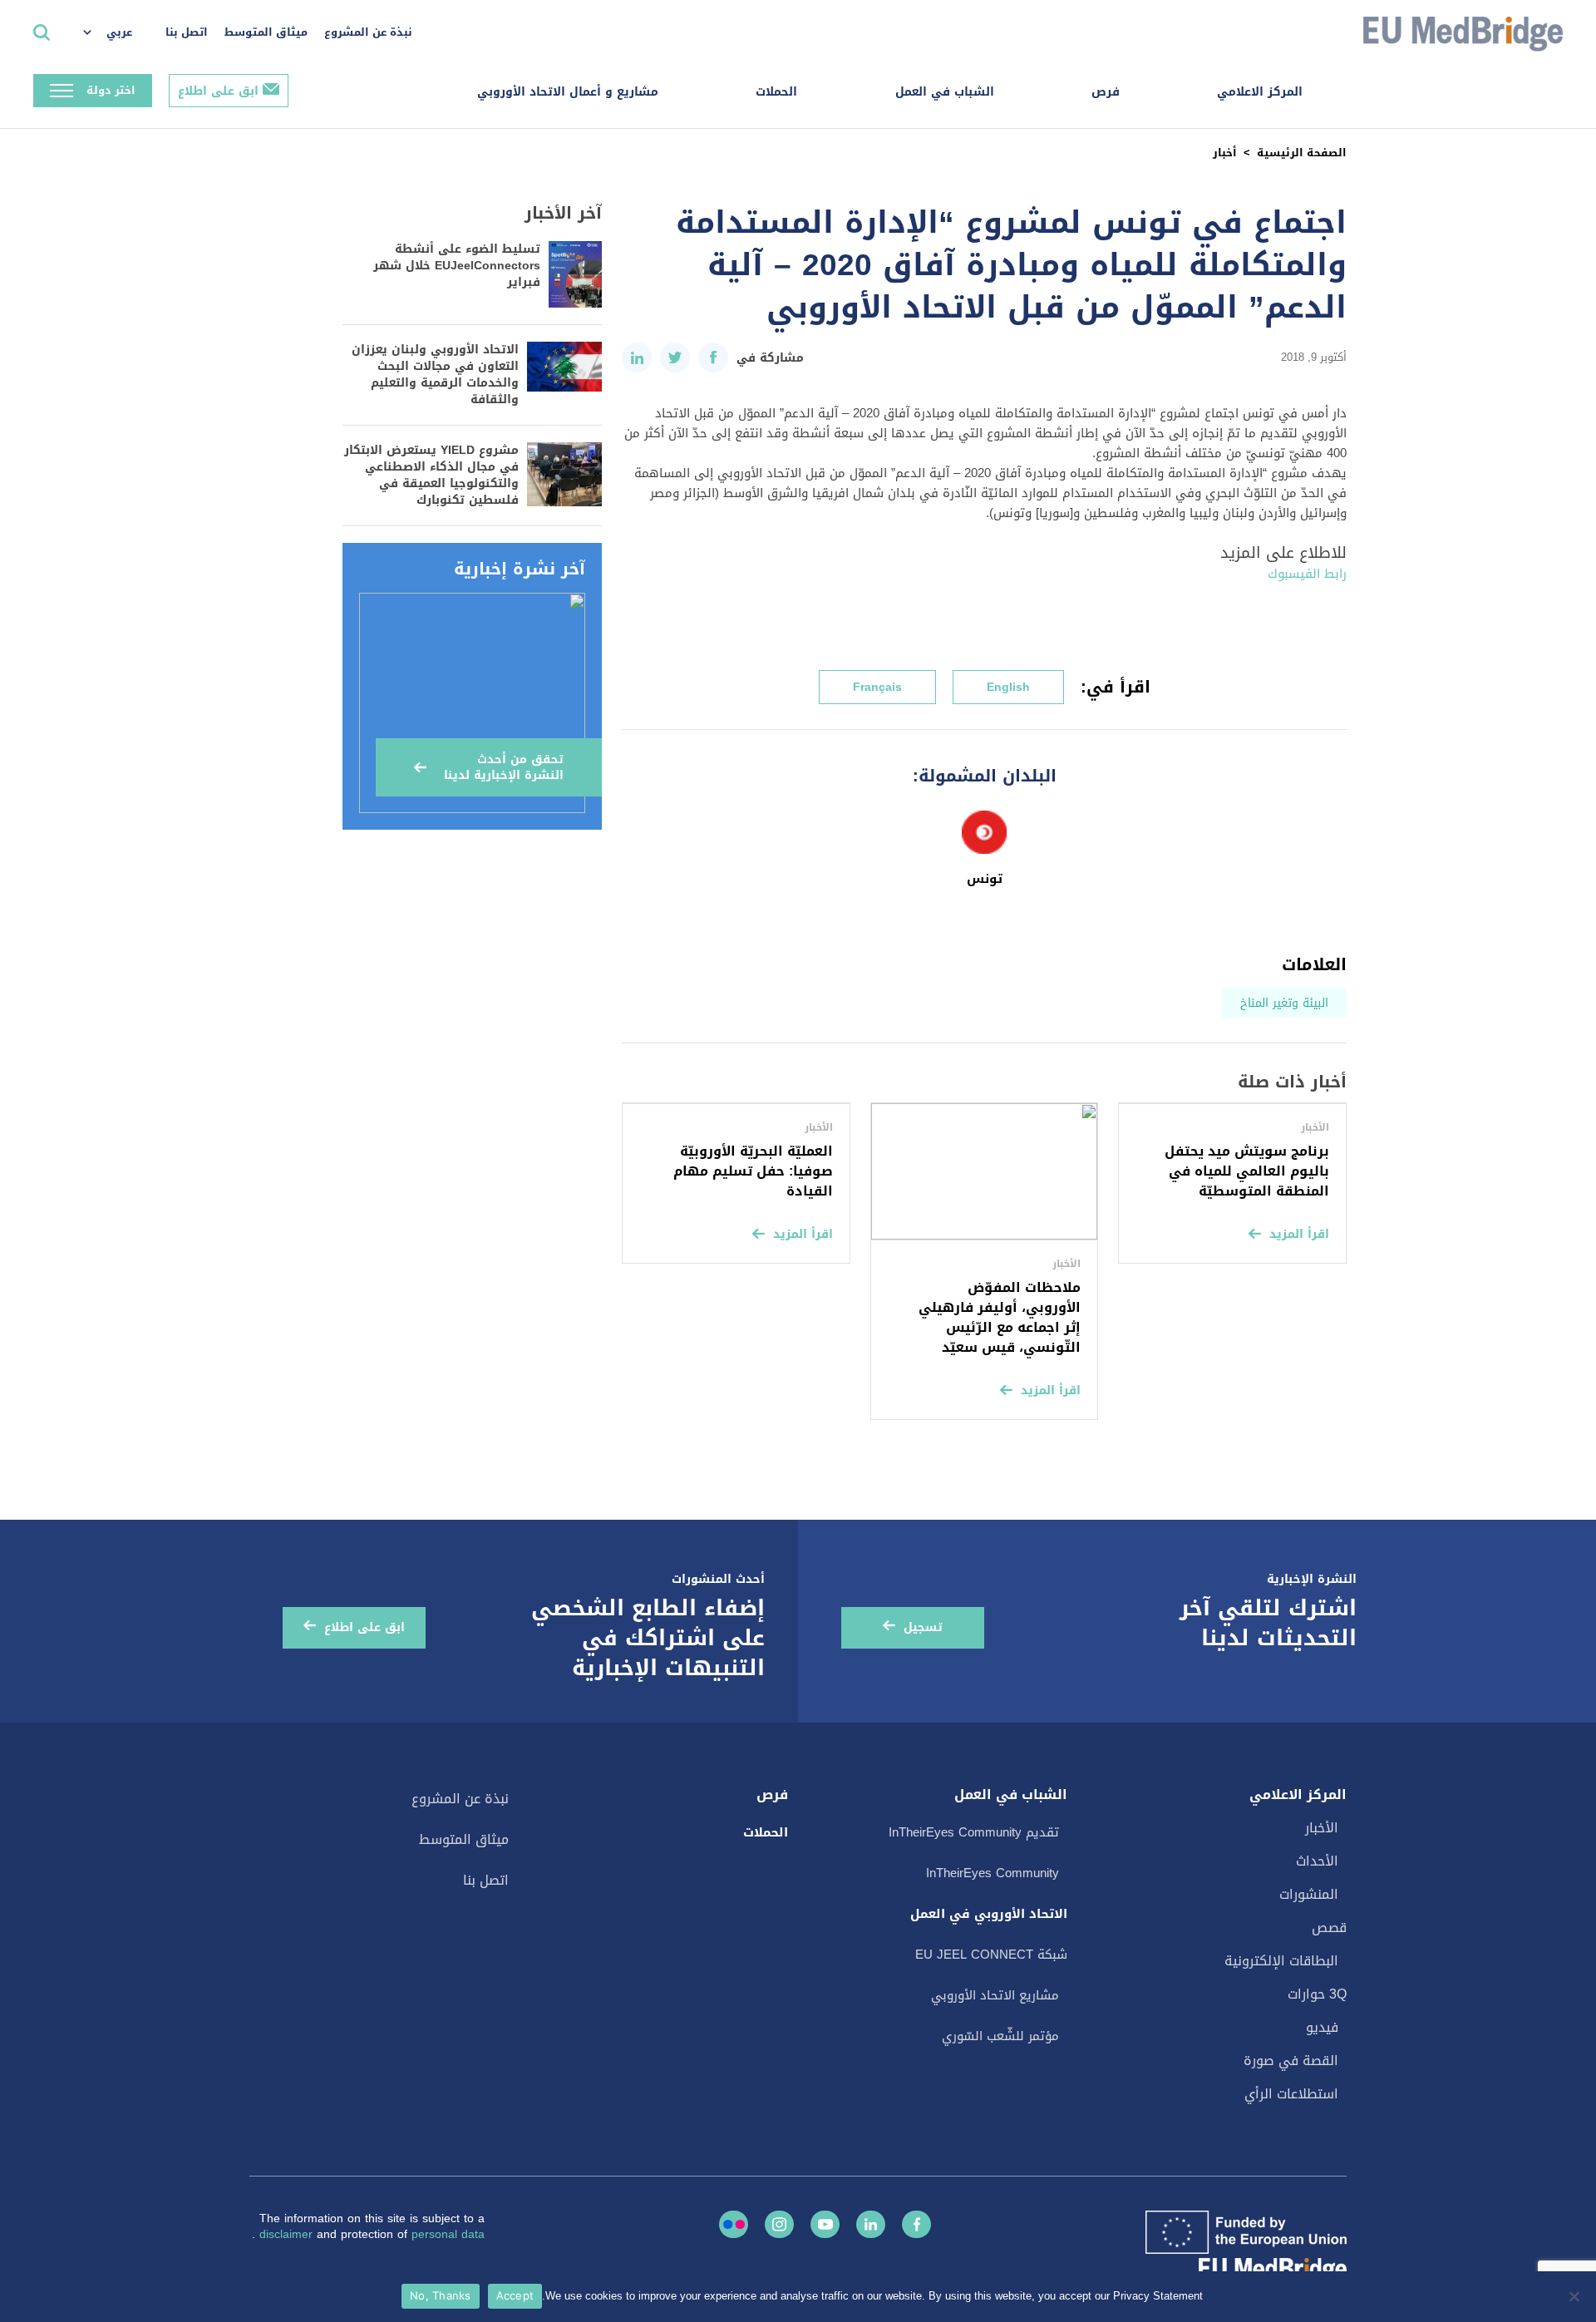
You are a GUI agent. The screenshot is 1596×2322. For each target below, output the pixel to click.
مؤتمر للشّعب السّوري (1000, 2036)
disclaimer (288, 2234)
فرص (1106, 92)
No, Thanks (441, 2295)
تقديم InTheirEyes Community (974, 1832)
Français (877, 687)
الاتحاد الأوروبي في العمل (989, 1914)
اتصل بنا (187, 32)
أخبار (1225, 153)
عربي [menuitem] (119, 32)
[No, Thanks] (1575, 2296)
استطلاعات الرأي (1291, 2094)
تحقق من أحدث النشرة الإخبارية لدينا (504, 767)
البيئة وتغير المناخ (1284, 1003)
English (1008, 687)
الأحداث (1317, 1861)
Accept (515, 2295)
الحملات (776, 92)
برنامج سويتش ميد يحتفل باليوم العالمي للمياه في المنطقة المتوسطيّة (1247, 1171)
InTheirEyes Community (993, 1873)
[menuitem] (116, 33)
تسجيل (923, 1627)
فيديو (1322, 2027)
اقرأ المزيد (1299, 1234)
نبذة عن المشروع (368, 32)
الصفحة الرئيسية (1302, 153)
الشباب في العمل (945, 92)
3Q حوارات (1317, 1994)
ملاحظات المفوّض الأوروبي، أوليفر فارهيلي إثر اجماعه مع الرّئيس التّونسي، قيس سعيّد (1000, 1317)
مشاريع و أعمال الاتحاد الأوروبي (568, 92)
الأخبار (1322, 1828)
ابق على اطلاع (218, 91)
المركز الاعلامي (1260, 92)
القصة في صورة (1291, 2061)
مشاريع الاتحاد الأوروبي (995, 1995)
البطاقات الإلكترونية (1281, 1961)
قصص (1329, 1928)
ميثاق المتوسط (266, 32)
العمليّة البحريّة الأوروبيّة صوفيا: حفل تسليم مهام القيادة (753, 1171)
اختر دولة (111, 90)
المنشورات (1309, 1894)
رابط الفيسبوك (1307, 574)
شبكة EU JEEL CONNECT (991, 1955)
